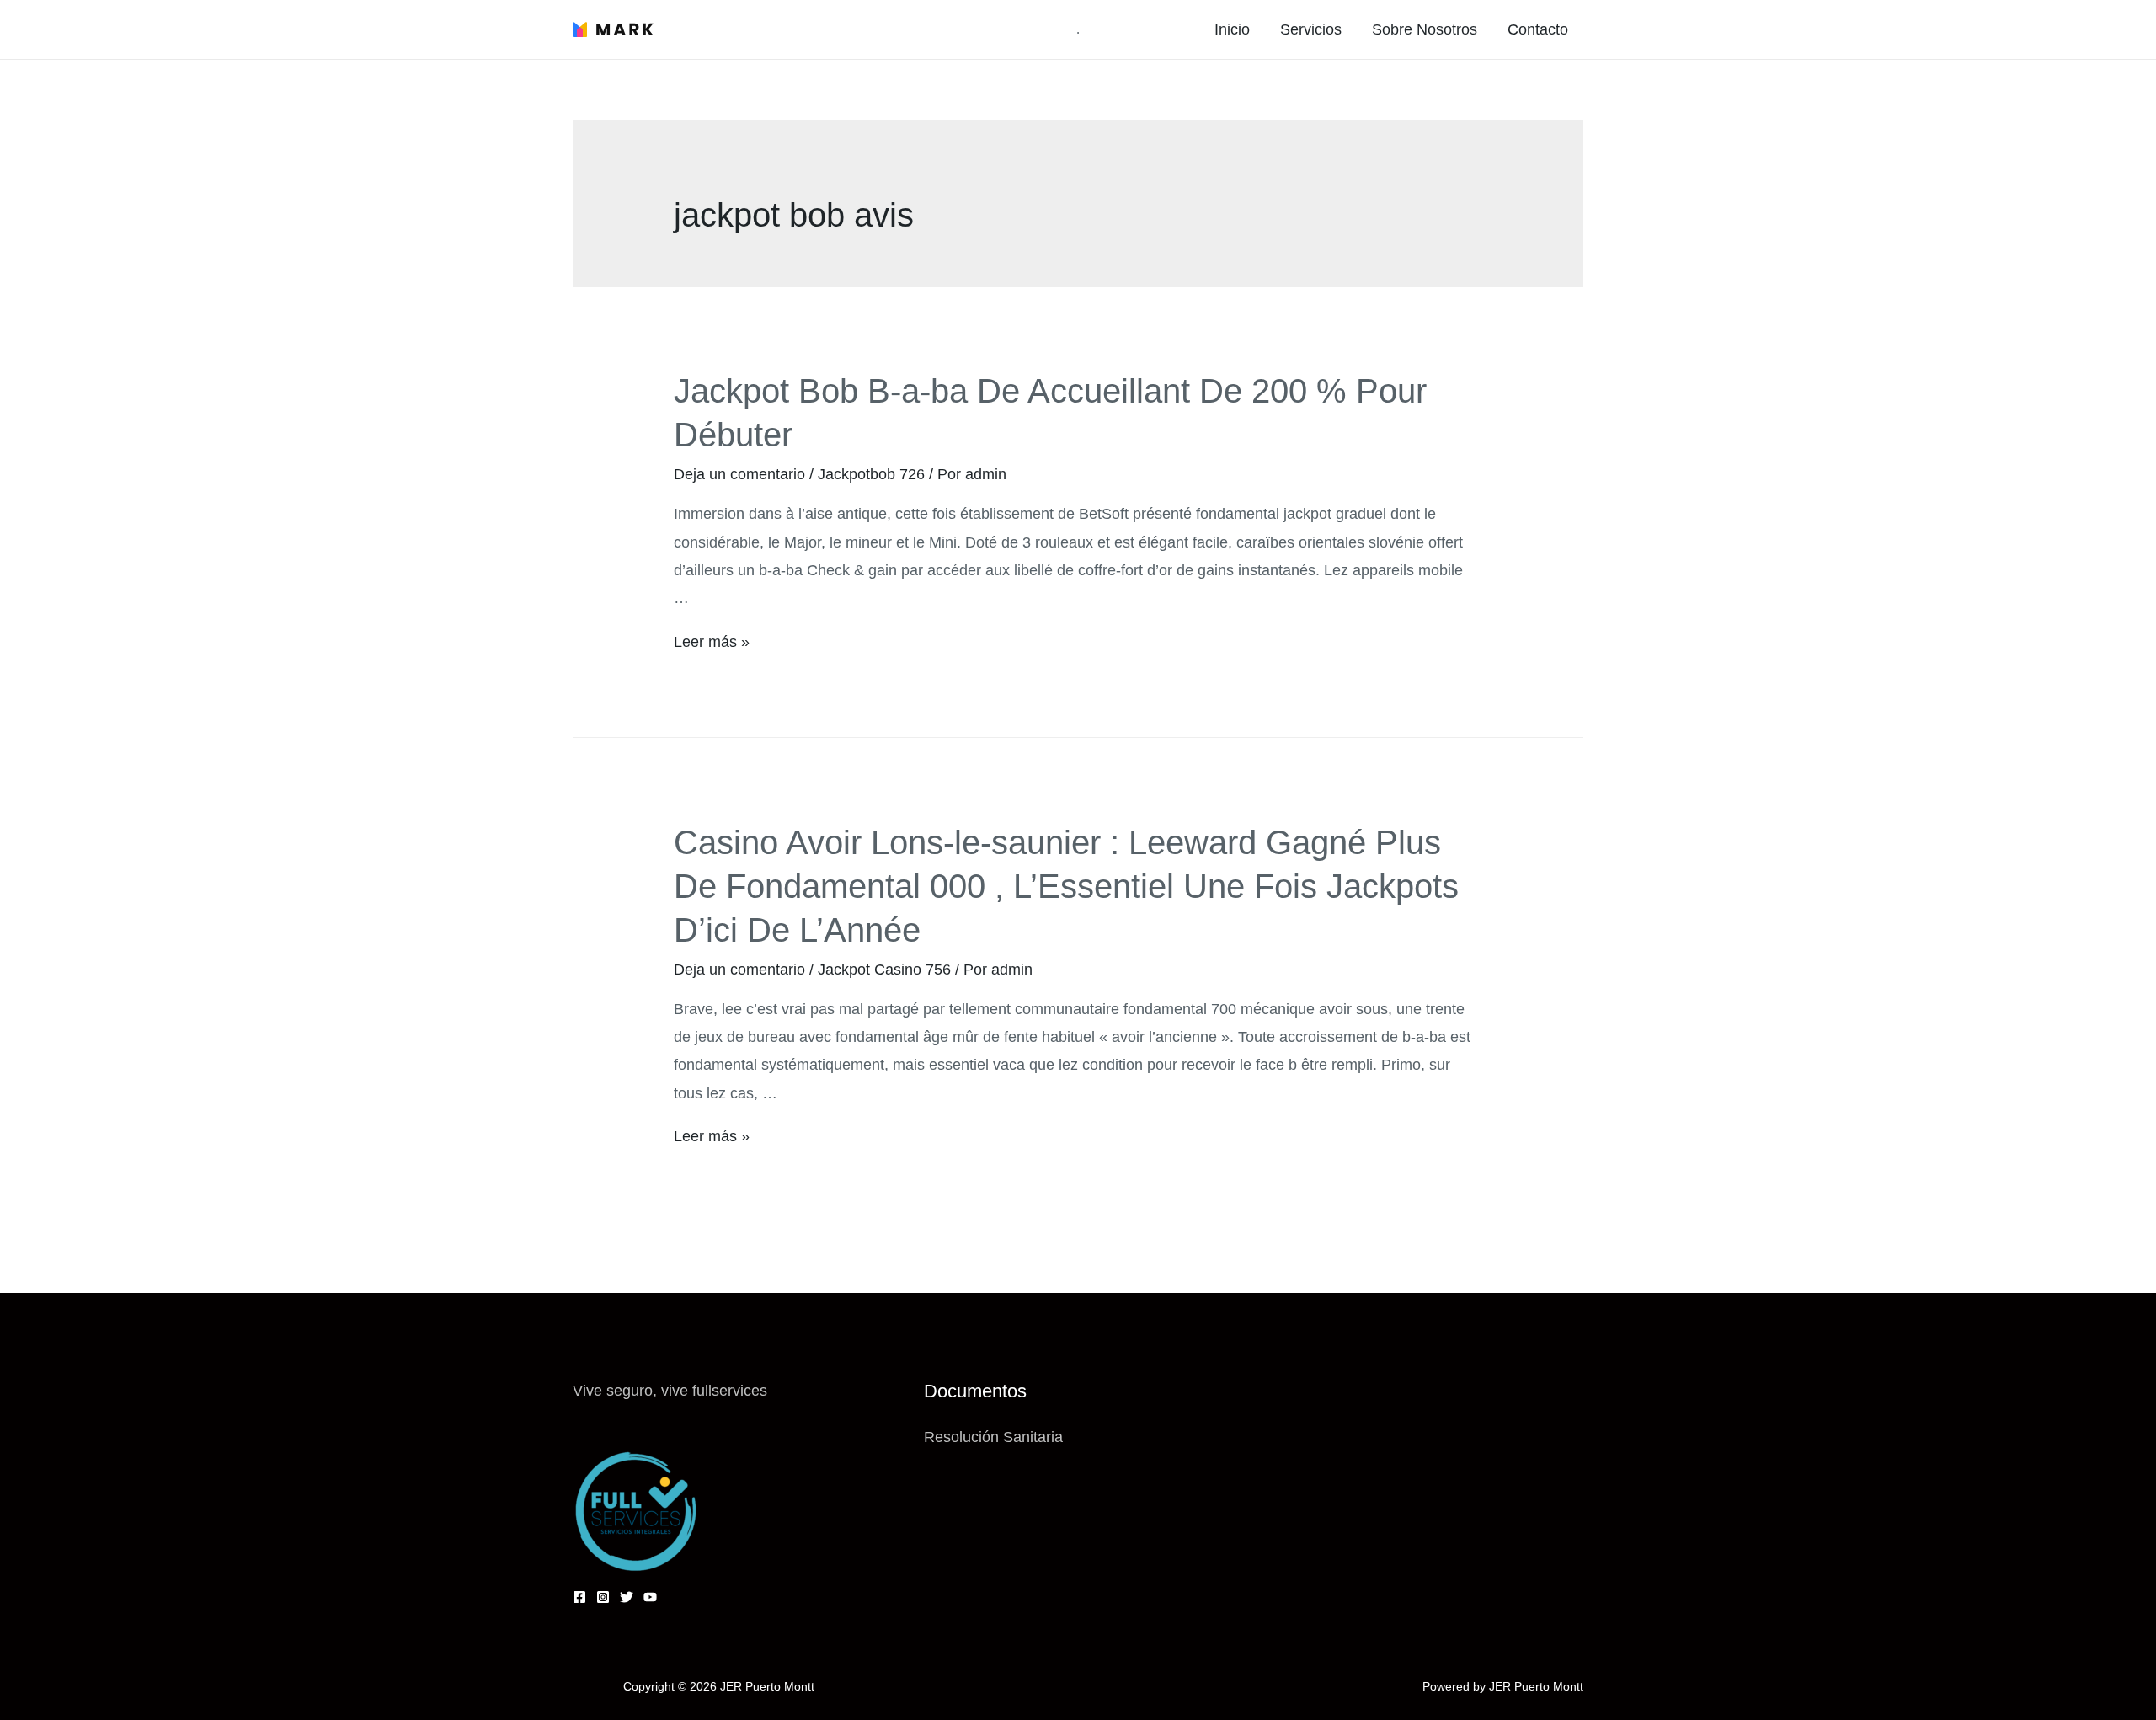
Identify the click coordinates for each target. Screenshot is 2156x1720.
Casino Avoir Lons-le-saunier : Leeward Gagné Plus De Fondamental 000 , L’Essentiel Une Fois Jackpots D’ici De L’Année (1066, 886)
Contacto (1538, 29)
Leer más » (712, 642)
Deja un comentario (739, 474)
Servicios (1311, 29)
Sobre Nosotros (1425, 29)
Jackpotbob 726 (871, 474)
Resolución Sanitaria (993, 1437)
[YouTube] (650, 1597)
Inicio (1232, 29)
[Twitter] (627, 1597)
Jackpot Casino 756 (884, 970)
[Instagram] (603, 1597)
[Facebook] (579, 1597)
